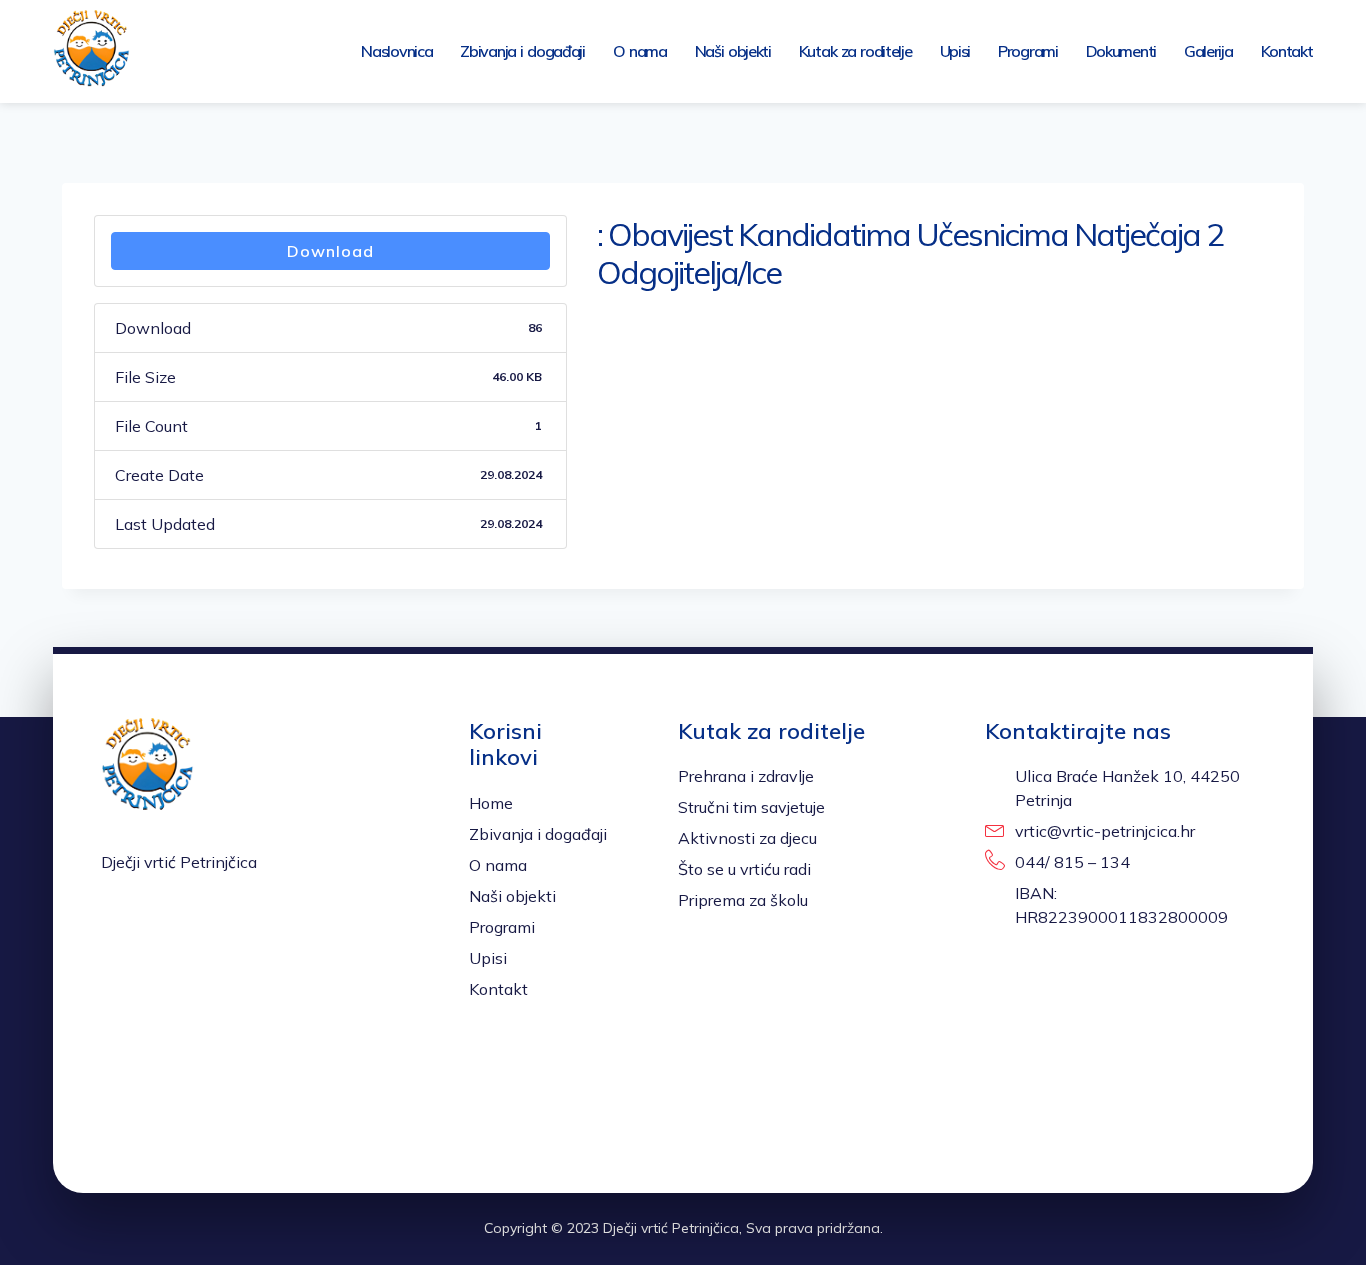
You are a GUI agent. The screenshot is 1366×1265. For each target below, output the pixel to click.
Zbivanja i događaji (522, 51)
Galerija (1208, 51)
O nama (640, 51)
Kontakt (1287, 51)
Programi (1028, 51)
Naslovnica (396, 51)
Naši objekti (733, 51)
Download (330, 251)
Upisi (955, 51)
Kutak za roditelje (855, 51)
